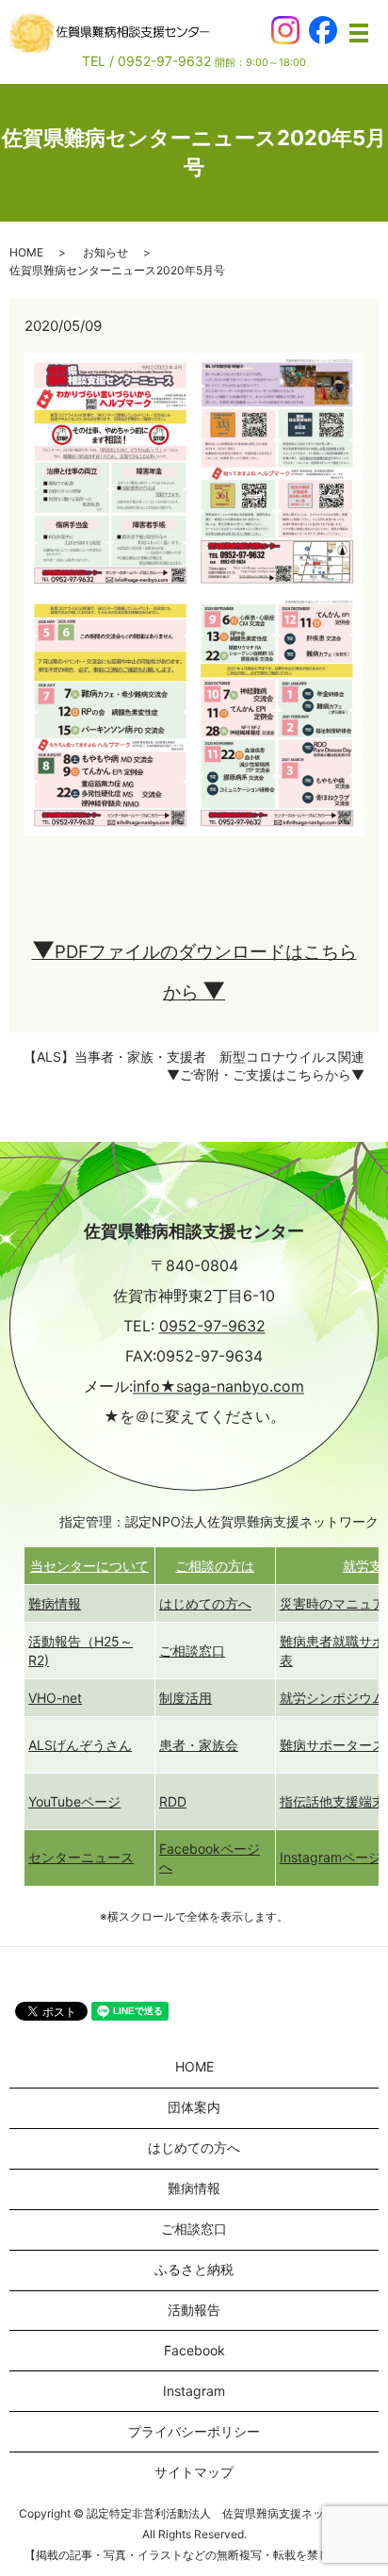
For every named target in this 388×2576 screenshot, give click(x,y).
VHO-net (55, 1698)
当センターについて (89, 1566)
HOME (26, 252)
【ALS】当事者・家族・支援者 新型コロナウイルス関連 (194, 1057)
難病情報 (55, 1603)
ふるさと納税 (194, 2269)
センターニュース (81, 1857)
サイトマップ (194, 2472)
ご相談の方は (215, 1566)
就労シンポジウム (332, 1698)
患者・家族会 (199, 1745)
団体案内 (194, 2107)
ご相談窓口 (192, 1651)
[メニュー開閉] (359, 33)
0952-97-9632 (212, 1327)
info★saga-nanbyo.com (218, 1387)
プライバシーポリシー (194, 2431)
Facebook (194, 2350)
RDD (173, 1801)
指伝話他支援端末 (332, 1801)
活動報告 (194, 2310)
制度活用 (186, 1698)
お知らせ (105, 252)
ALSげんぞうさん (80, 1745)
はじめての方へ (205, 1603)
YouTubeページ (74, 1801)
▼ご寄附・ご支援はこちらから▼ (266, 1074)
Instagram (194, 2391)
